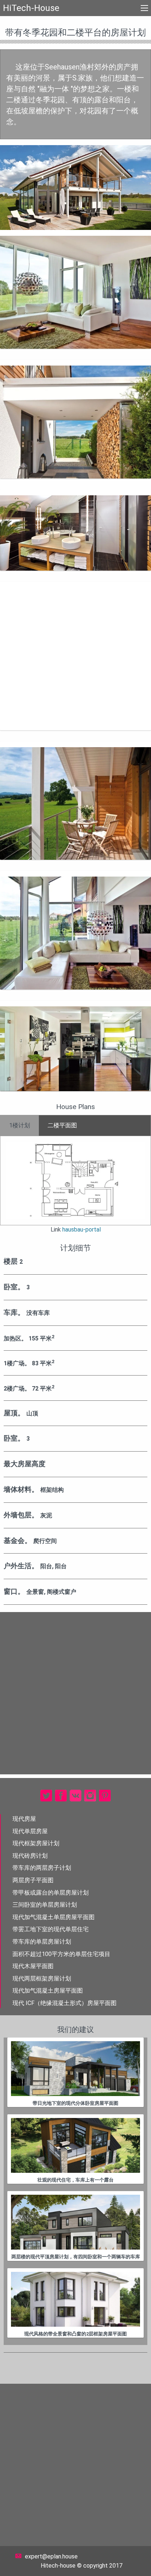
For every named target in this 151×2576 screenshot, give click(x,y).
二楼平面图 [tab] (62, 1125)
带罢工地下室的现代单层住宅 (51, 1929)
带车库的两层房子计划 (42, 1868)
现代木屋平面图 (33, 1966)
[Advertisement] (75, 656)
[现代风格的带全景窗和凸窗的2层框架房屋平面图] (75, 2299)
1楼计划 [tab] (20, 1125)
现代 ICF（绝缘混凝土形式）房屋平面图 (65, 2003)
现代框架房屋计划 (36, 1843)
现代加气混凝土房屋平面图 (48, 1991)
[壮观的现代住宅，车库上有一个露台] (75, 2145)
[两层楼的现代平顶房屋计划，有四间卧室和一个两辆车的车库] (75, 2222)
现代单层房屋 (30, 1831)
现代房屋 (24, 1819)
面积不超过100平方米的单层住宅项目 (61, 1954)
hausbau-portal (82, 1230)
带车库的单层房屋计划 (42, 1942)
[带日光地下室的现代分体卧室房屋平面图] (75, 2069)
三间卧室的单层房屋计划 (45, 1905)
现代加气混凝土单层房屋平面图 (54, 1917)
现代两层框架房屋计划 (42, 1979)
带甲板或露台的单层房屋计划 (51, 1893)
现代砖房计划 (30, 1856)
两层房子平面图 (33, 1880)
